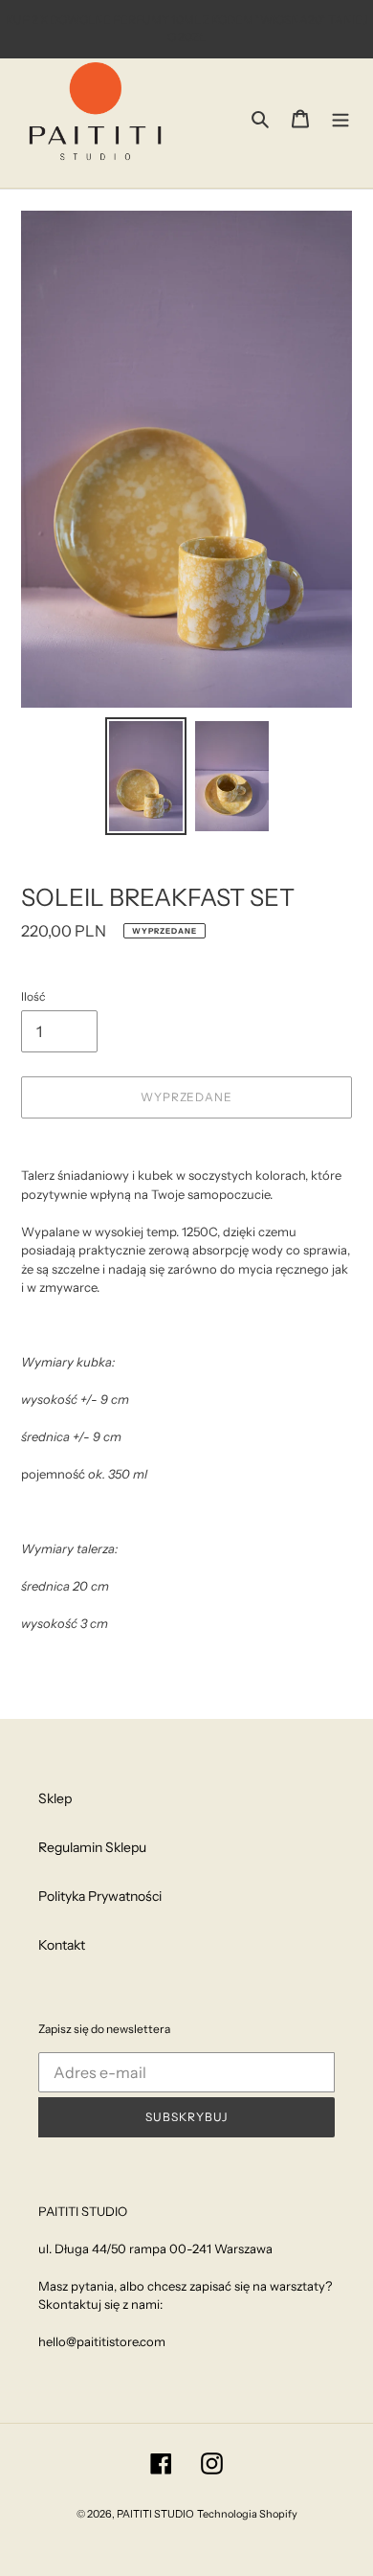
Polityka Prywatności (100, 1896)
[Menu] (340, 117)
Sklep (55, 1798)
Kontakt (62, 1945)
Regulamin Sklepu (92, 1847)
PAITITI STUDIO (155, 2514)
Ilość (33, 996)
